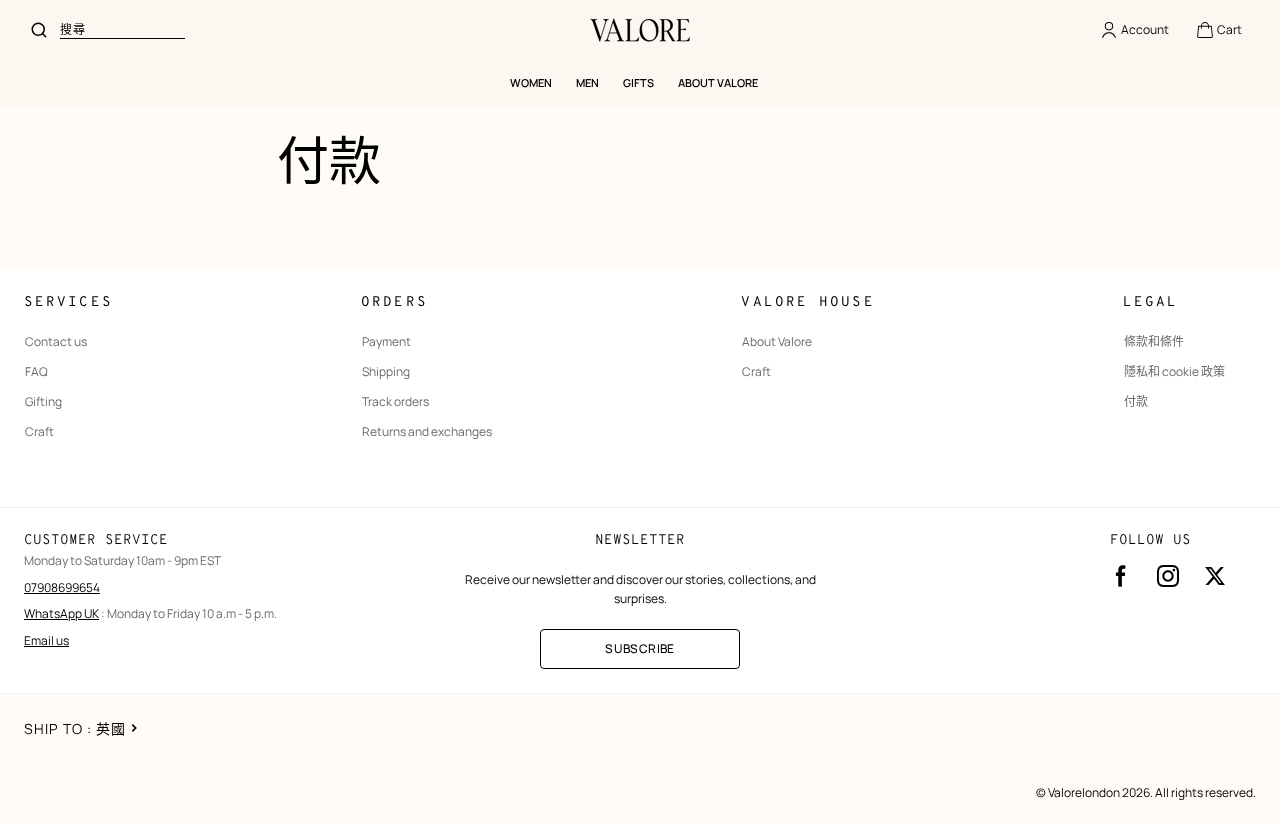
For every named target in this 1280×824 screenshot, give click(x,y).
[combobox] (122, 30)
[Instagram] (1168, 576)
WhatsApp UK (61, 613)
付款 (1136, 402)
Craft (39, 432)
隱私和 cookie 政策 (1174, 372)
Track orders (395, 402)
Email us (46, 640)
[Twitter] (1215, 576)
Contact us (56, 342)
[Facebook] (1121, 576)
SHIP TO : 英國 (75, 728)
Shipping (386, 372)
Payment (386, 342)
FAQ (36, 372)
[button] (1218, 30)
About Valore (777, 342)
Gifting (43, 402)
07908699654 (62, 587)
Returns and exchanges (427, 432)
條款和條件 (1154, 342)
